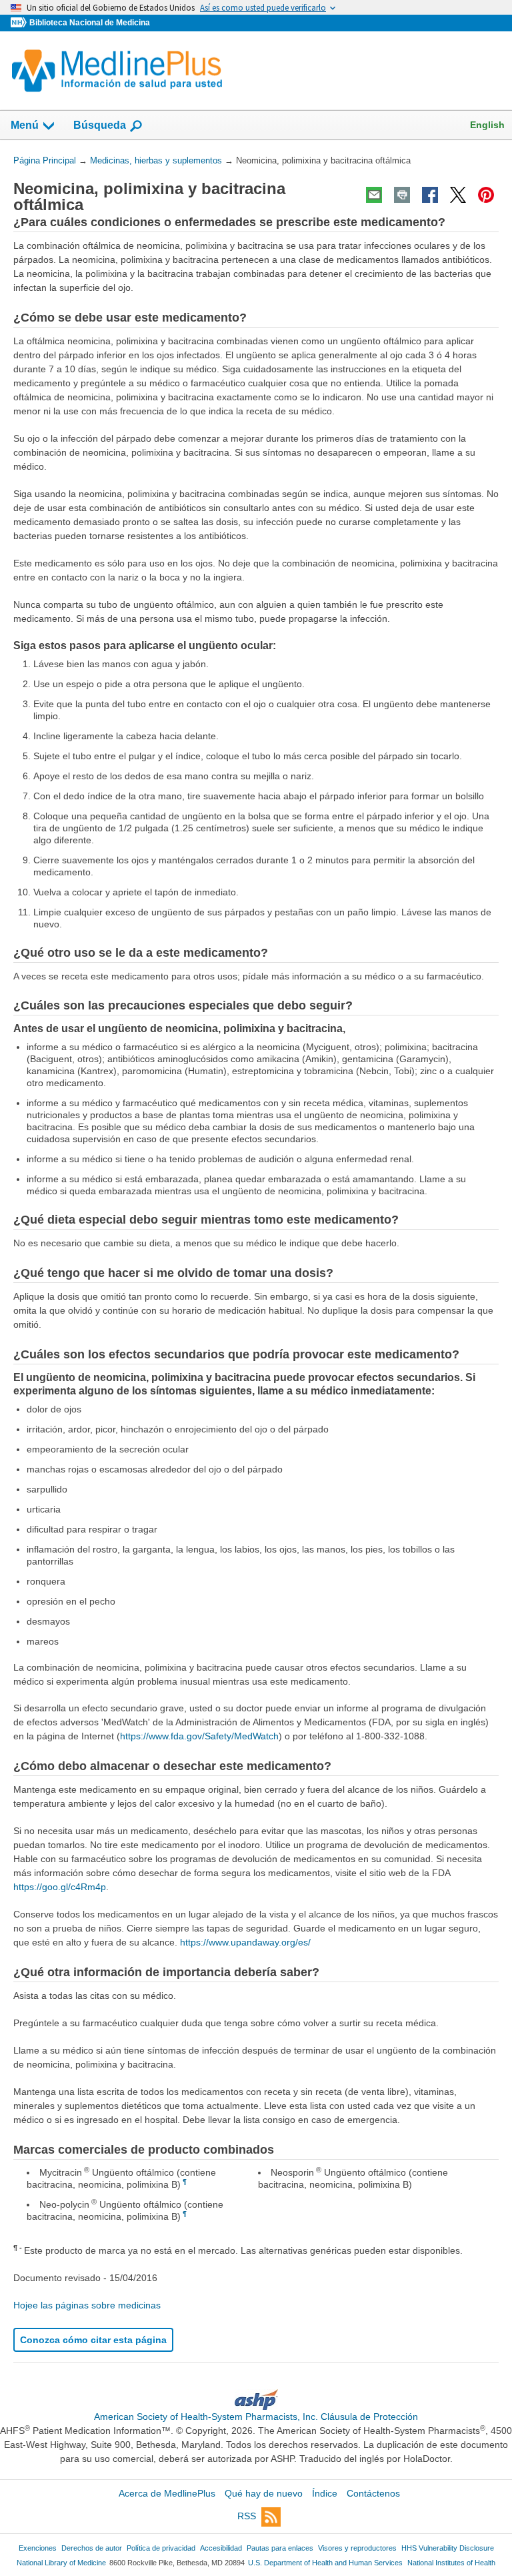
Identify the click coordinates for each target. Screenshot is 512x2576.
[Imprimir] (402, 195)
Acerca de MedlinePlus (167, 2493)
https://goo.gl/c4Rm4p (60, 1887)
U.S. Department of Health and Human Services (325, 2563)
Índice (325, 2493)
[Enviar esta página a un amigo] (374, 195)
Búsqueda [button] (100, 129)
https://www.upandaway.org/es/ (245, 1942)
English (487, 125)
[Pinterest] (486, 195)
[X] (458, 195)
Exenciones (38, 2548)
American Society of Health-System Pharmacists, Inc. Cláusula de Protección (256, 2417)
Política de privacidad (161, 2548)
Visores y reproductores (357, 2548)
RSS (247, 2516)
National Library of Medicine (61, 2563)
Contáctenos (373, 2493)
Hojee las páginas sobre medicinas (87, 2305)
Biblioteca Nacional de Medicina (90, 23)
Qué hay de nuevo (264, 2493)
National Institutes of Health (451, 2563)
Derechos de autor (92, 2548)
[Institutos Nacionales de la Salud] (20, 23)
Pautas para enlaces (280, 2548)
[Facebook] (430, 195)
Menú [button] (25, 125)
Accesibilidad (221, 2548)
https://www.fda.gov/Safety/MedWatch (199, 1736)
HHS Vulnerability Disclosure (448, 2548)
